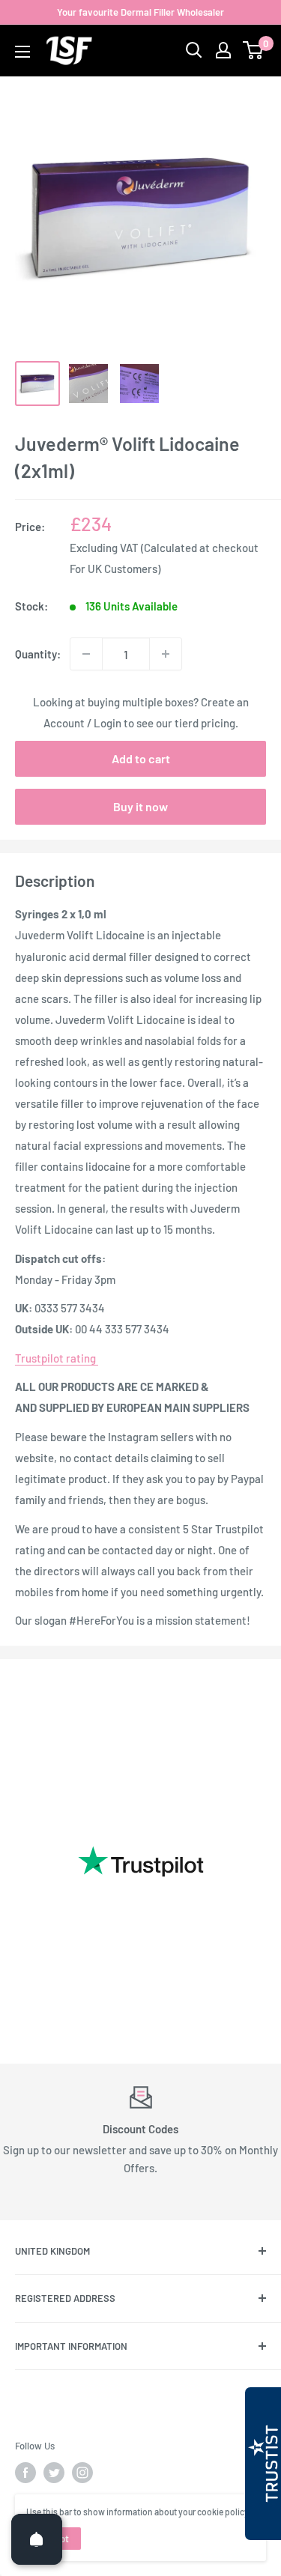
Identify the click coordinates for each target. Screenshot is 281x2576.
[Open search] (194, 50)
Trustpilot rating (57, 1358)
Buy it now (140, 806)
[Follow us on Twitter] (54, 2473)
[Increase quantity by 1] (166, 654)
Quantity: (38, 654)
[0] (254, 50)
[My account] (223, 50)
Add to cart (141, 758)
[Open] (37, 2539)
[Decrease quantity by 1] (86, 654)
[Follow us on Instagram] (82, 2473)
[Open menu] (22, 52)
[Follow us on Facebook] (25, 2473)
